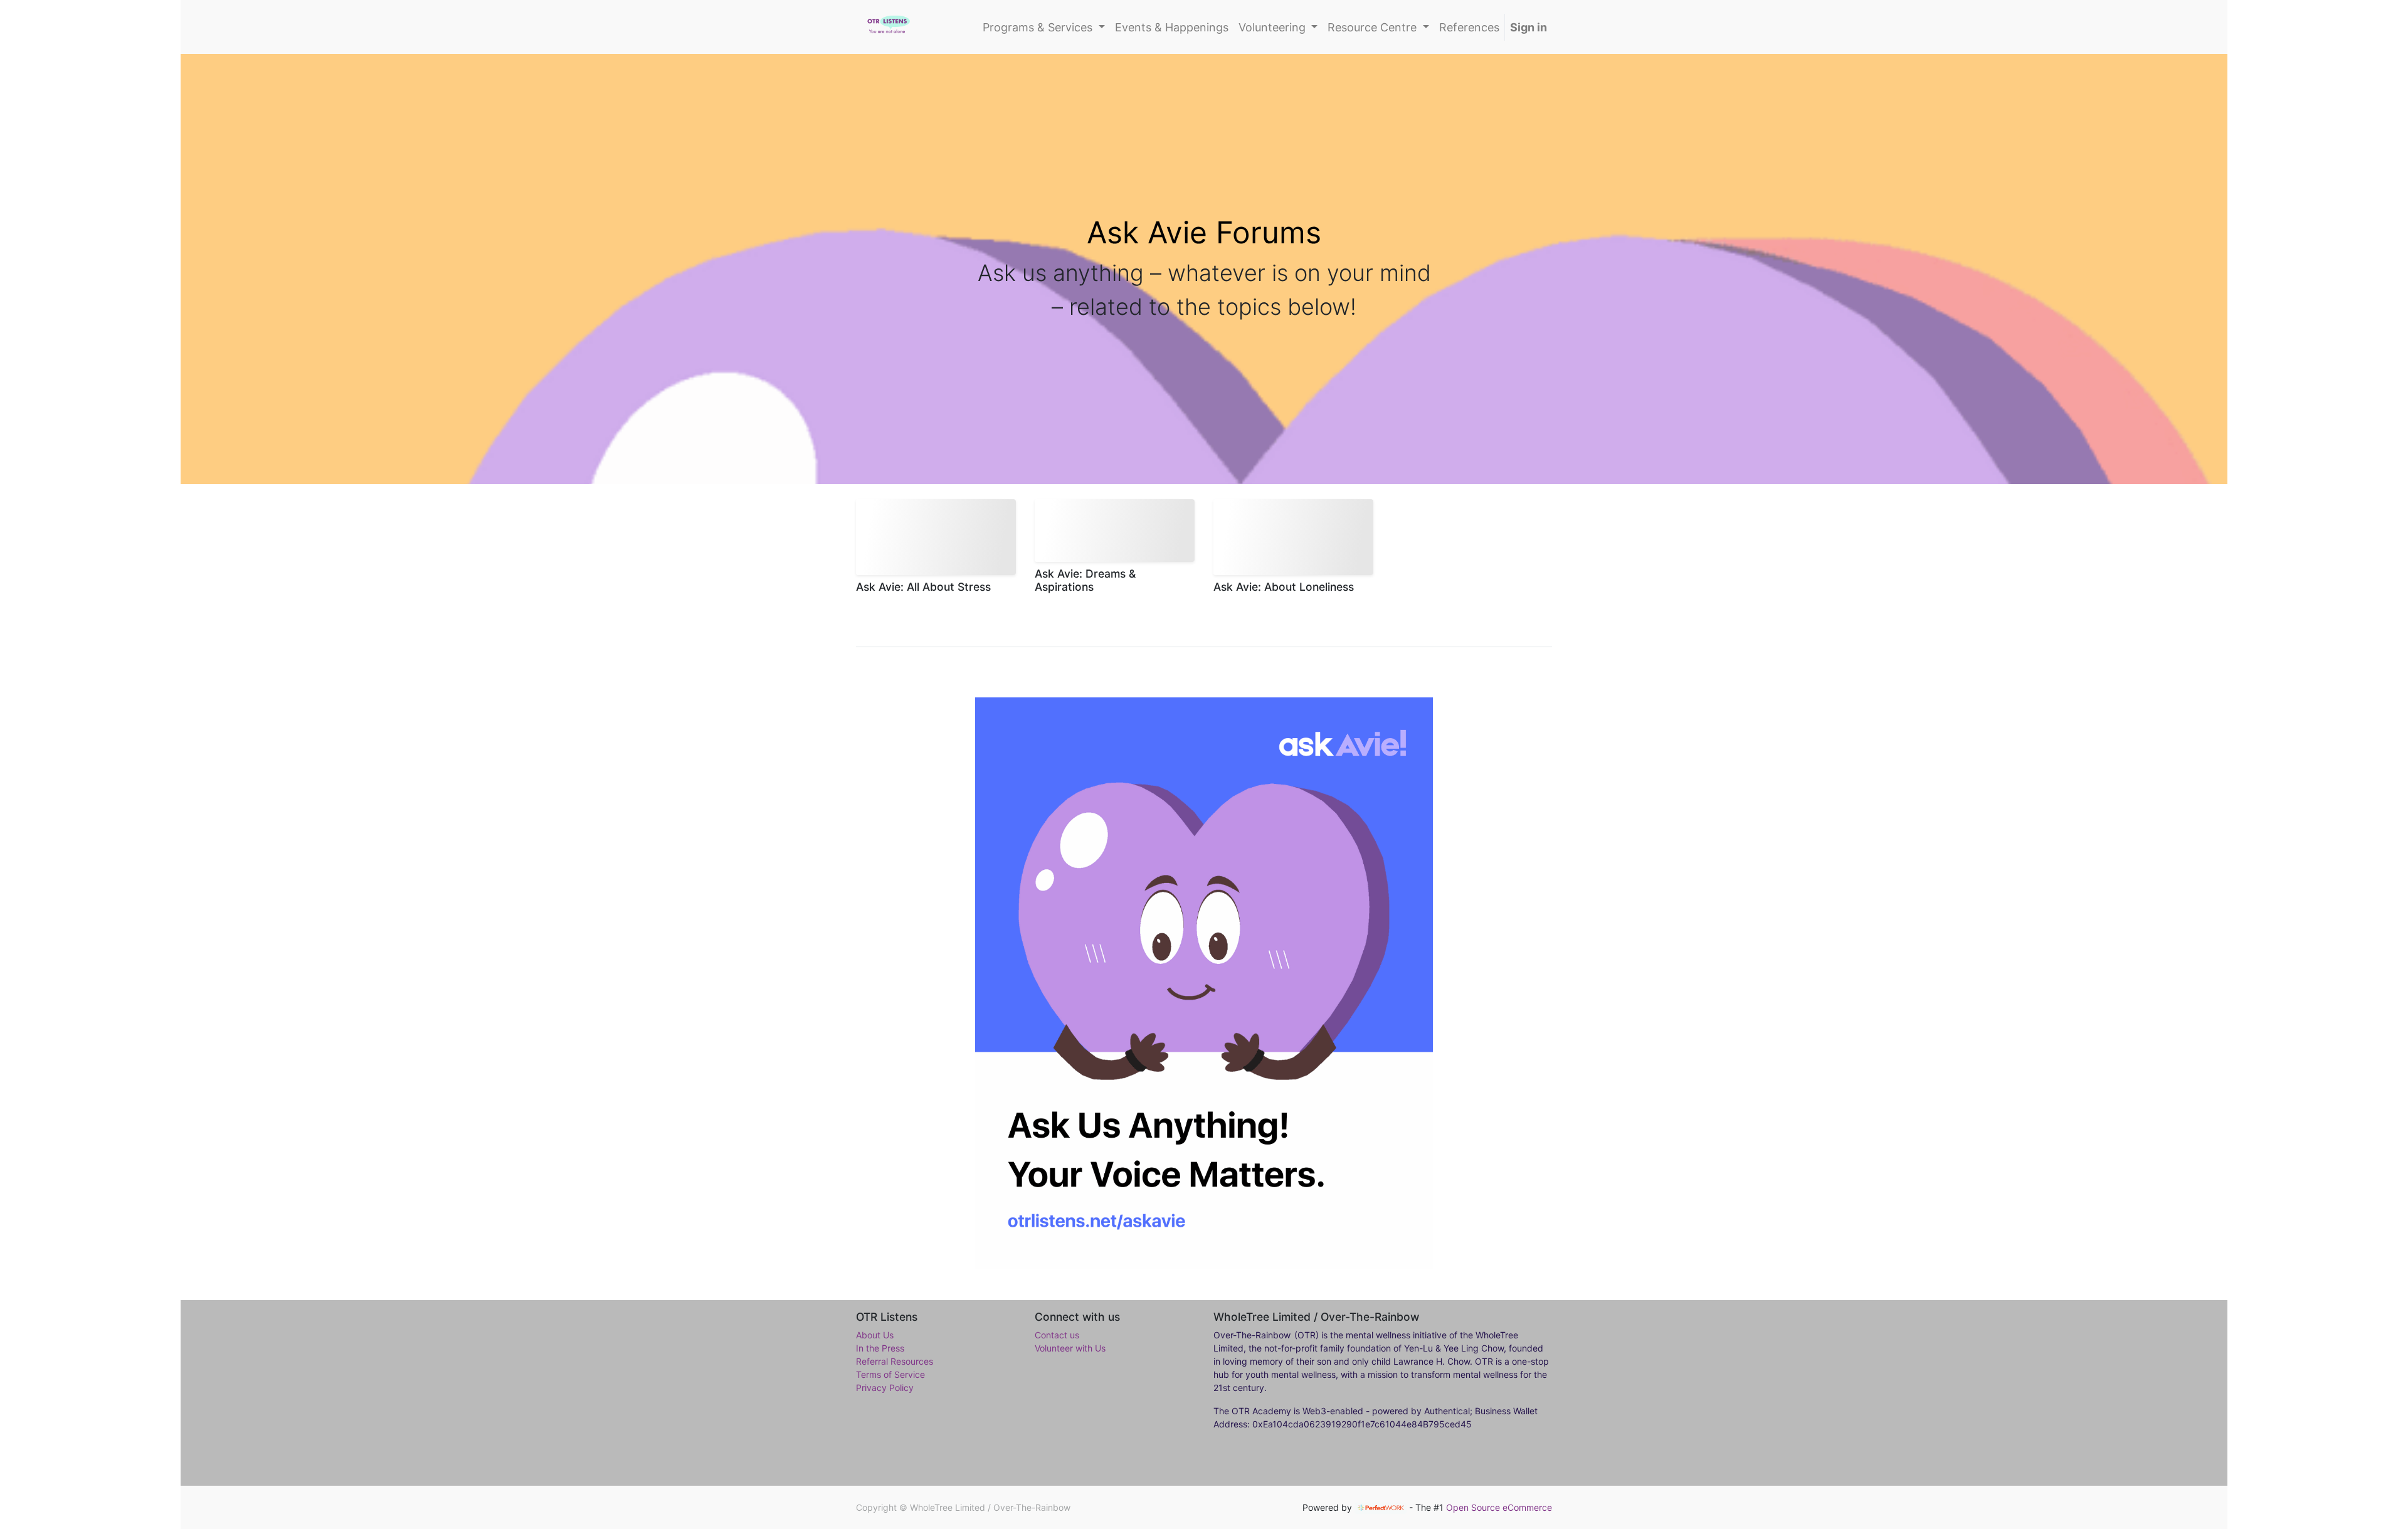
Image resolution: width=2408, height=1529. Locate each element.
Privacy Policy (885, 1388)
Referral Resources (895, 1361)
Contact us (1057, 1335)
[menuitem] (1172, 27)
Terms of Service (890, 1374)
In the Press (880, 1348)
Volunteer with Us (1070, 1348)
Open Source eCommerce (1499, 1507)
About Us (875, 1335)
